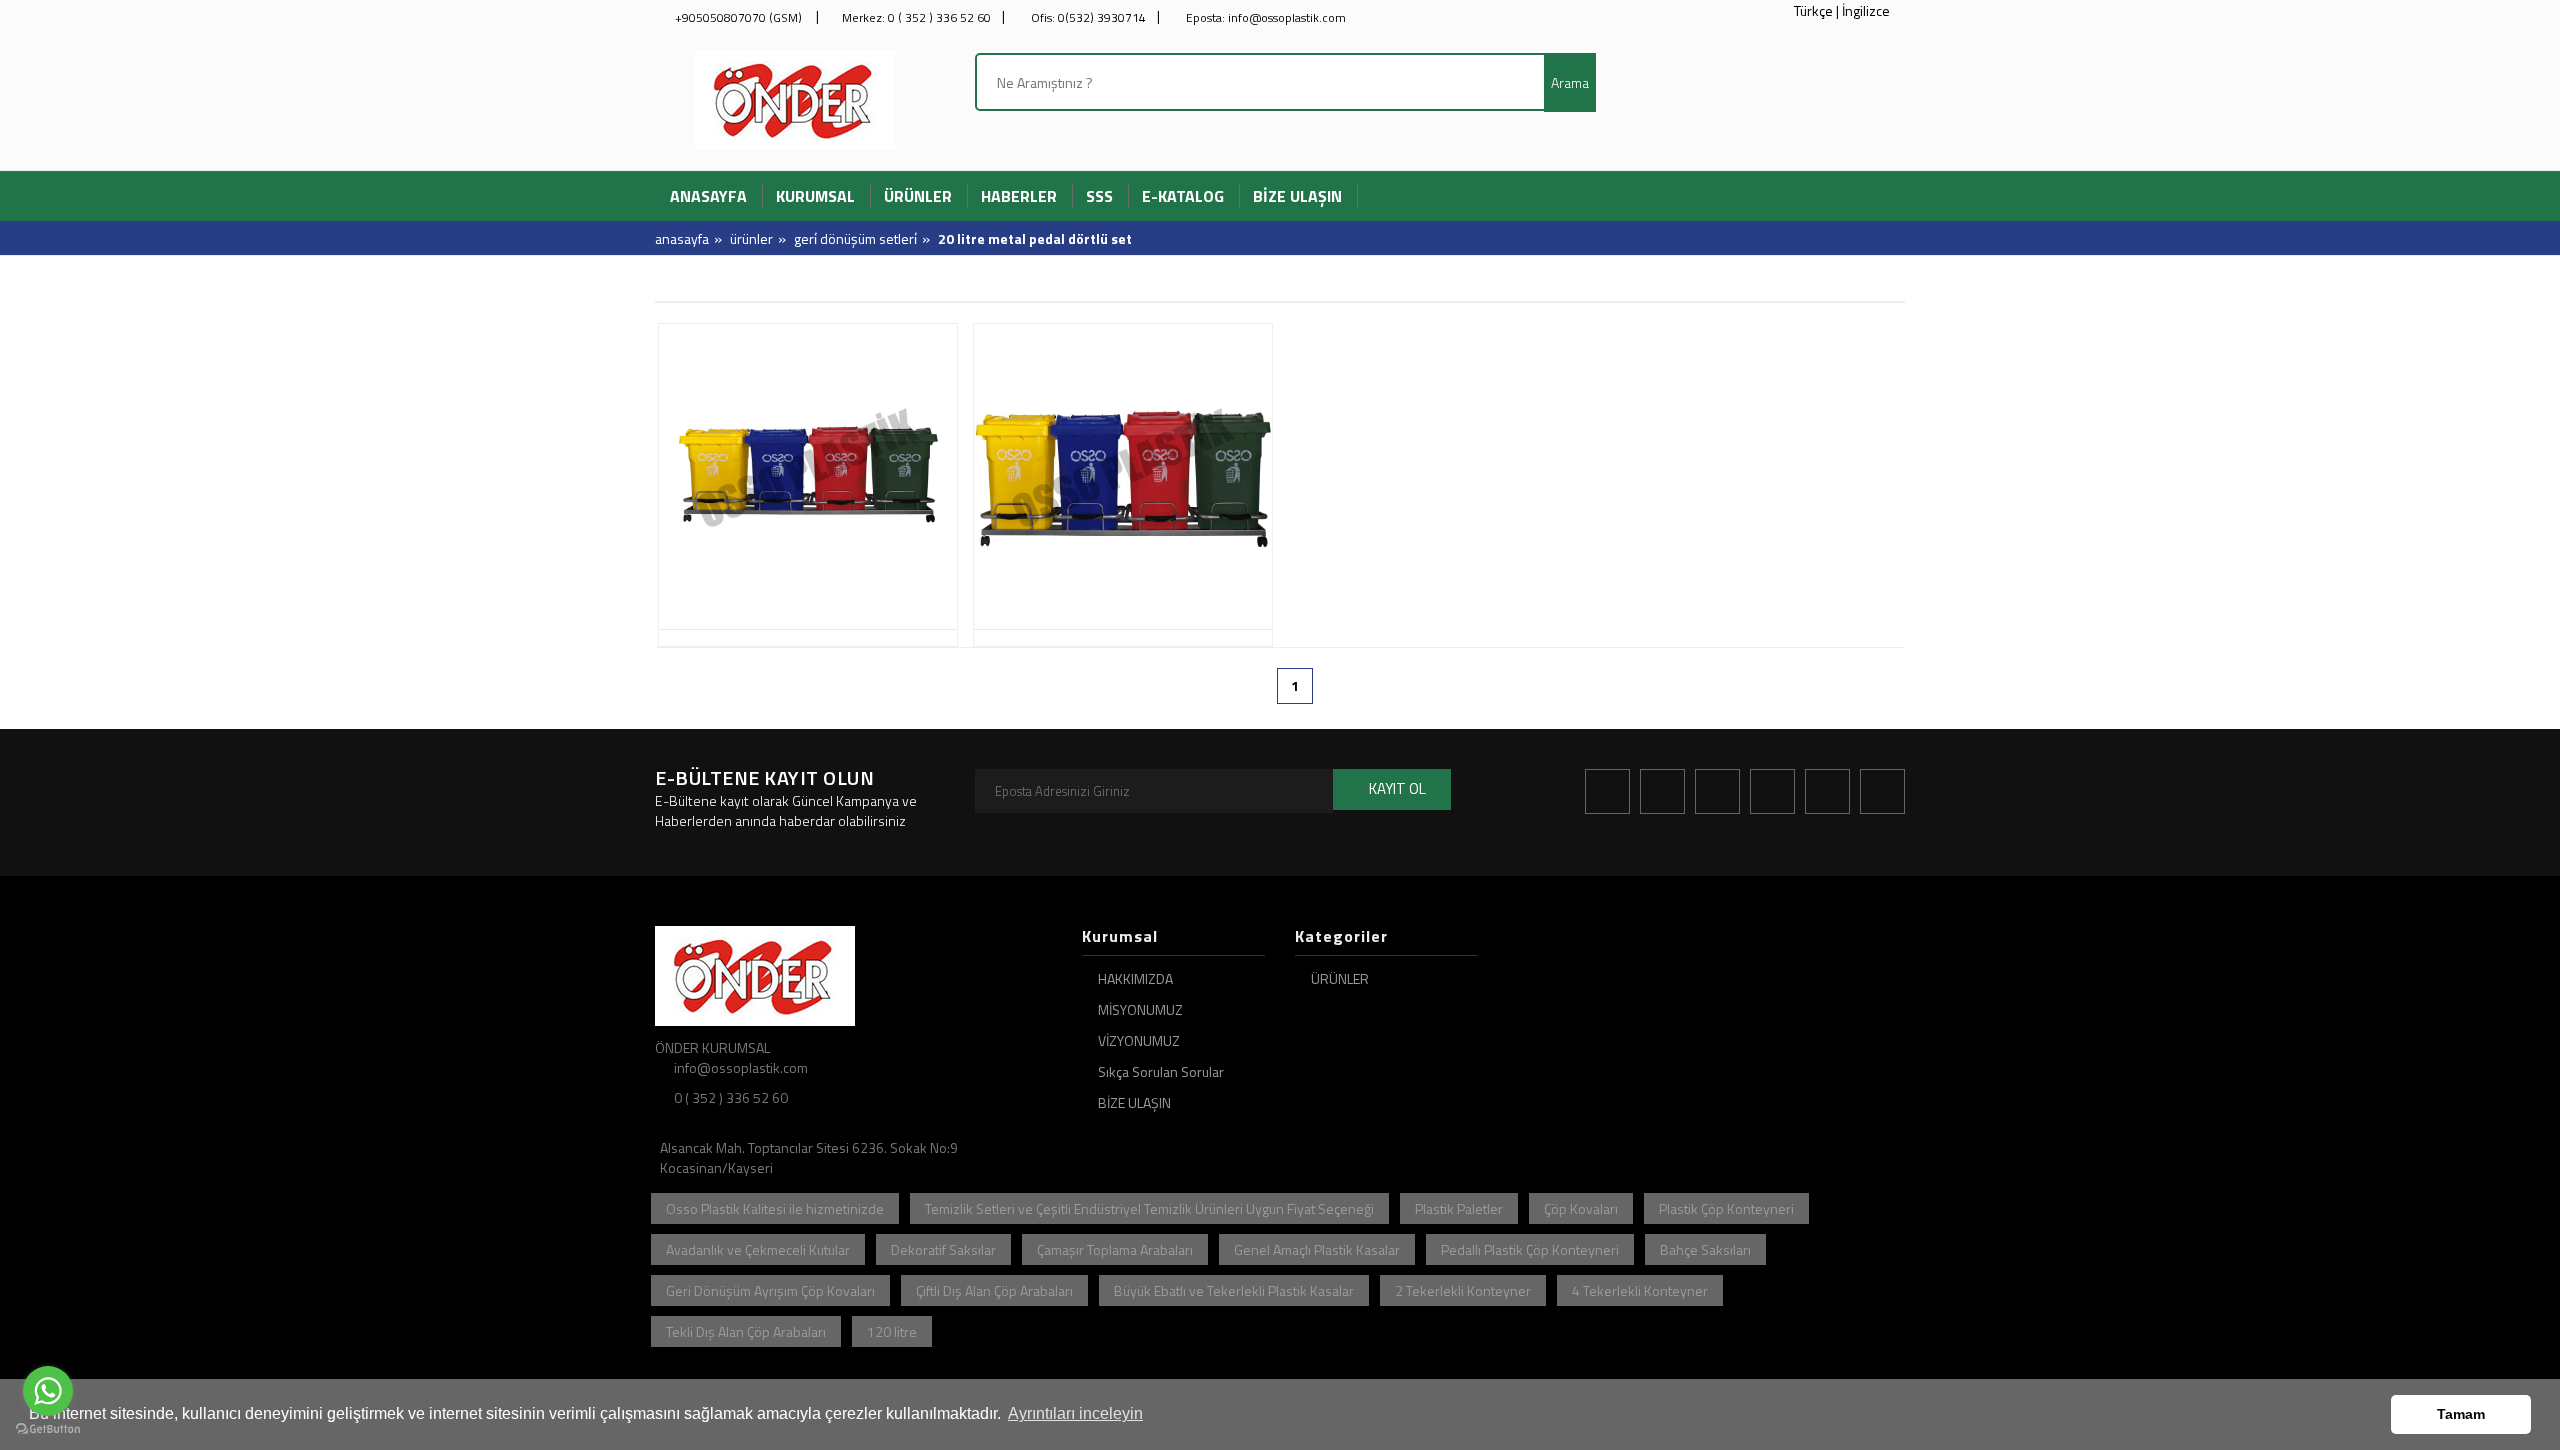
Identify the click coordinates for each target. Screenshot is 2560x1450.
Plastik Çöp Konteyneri (1726, 1208)
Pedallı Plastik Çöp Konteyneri (1530, 1249)
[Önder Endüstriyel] (795, 97)
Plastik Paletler (1459, 1208)
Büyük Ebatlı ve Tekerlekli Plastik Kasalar (1234, 1290)
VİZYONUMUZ (1139, 1040)
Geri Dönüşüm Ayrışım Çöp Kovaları (770, 1290)
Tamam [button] (2461, 1414)
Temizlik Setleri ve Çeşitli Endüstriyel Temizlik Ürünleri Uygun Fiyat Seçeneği (1149, 1208)
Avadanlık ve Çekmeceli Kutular (758, 1249)
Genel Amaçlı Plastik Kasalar (1317, 1249)
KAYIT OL (1397, 788)
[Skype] (1882, 791)
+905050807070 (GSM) (738, 17)
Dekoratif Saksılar (943, 1249)
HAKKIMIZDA (1135, 978)
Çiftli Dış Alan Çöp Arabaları (994, 1290)
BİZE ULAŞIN (1134, 1102)
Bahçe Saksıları (1705, 1249)
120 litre (892, 1331)
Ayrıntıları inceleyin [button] (1075, 1413)
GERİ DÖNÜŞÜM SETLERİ (855, 238)
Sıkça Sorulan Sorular (1161, 1071)
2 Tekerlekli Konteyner (1463, 1290)
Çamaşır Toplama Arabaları (1115, 1249)
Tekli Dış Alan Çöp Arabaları (746, 1331)
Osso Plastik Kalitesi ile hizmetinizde (775, 1208)
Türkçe (1813, 10)
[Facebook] (1607, 791)
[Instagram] (1717, 791)
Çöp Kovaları (1581, 1208)
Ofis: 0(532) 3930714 (1087, 17)
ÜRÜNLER (751, 238)
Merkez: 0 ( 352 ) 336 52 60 (916, 17)
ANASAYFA (682, 238)
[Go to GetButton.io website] (48, 1429)
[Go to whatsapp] (48, 1391)
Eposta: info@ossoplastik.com (1264, 17)
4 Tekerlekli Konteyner (1640, 1290)
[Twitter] (1662, 791)
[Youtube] (1827, 791)
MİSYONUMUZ (1140, 1009)
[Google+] (1772, 791)
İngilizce (1866, 10)
